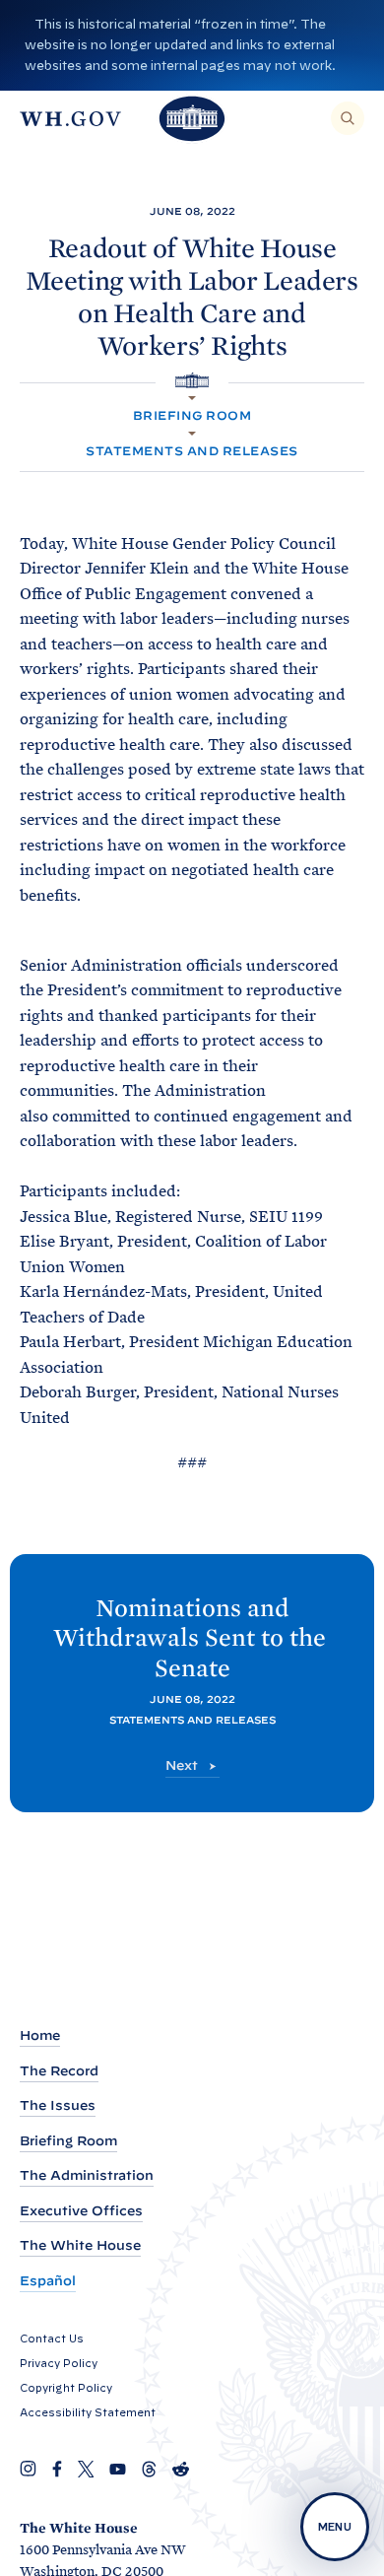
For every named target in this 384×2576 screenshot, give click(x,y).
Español (48, 2281)
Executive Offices (81, 2211)
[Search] (348, 118)
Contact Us (52, 2339)
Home (40, 2035)
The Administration (87, 2175)
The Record (59, 2071)
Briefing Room (192, 415)
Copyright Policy (66, 2388)
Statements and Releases (192, 451)
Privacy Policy (59, 2363)
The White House (80, 2245)
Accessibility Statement (88, 2412)
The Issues (58, 2105)
